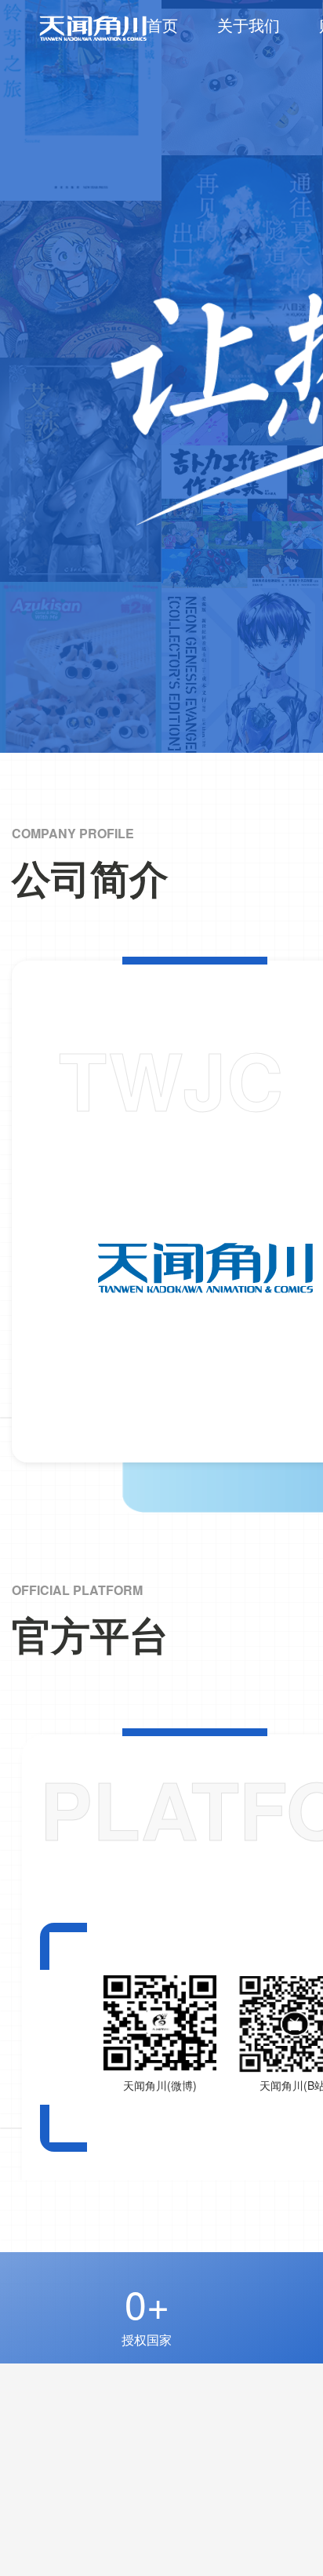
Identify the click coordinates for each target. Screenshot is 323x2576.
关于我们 (249, 25)
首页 (162, 25)
